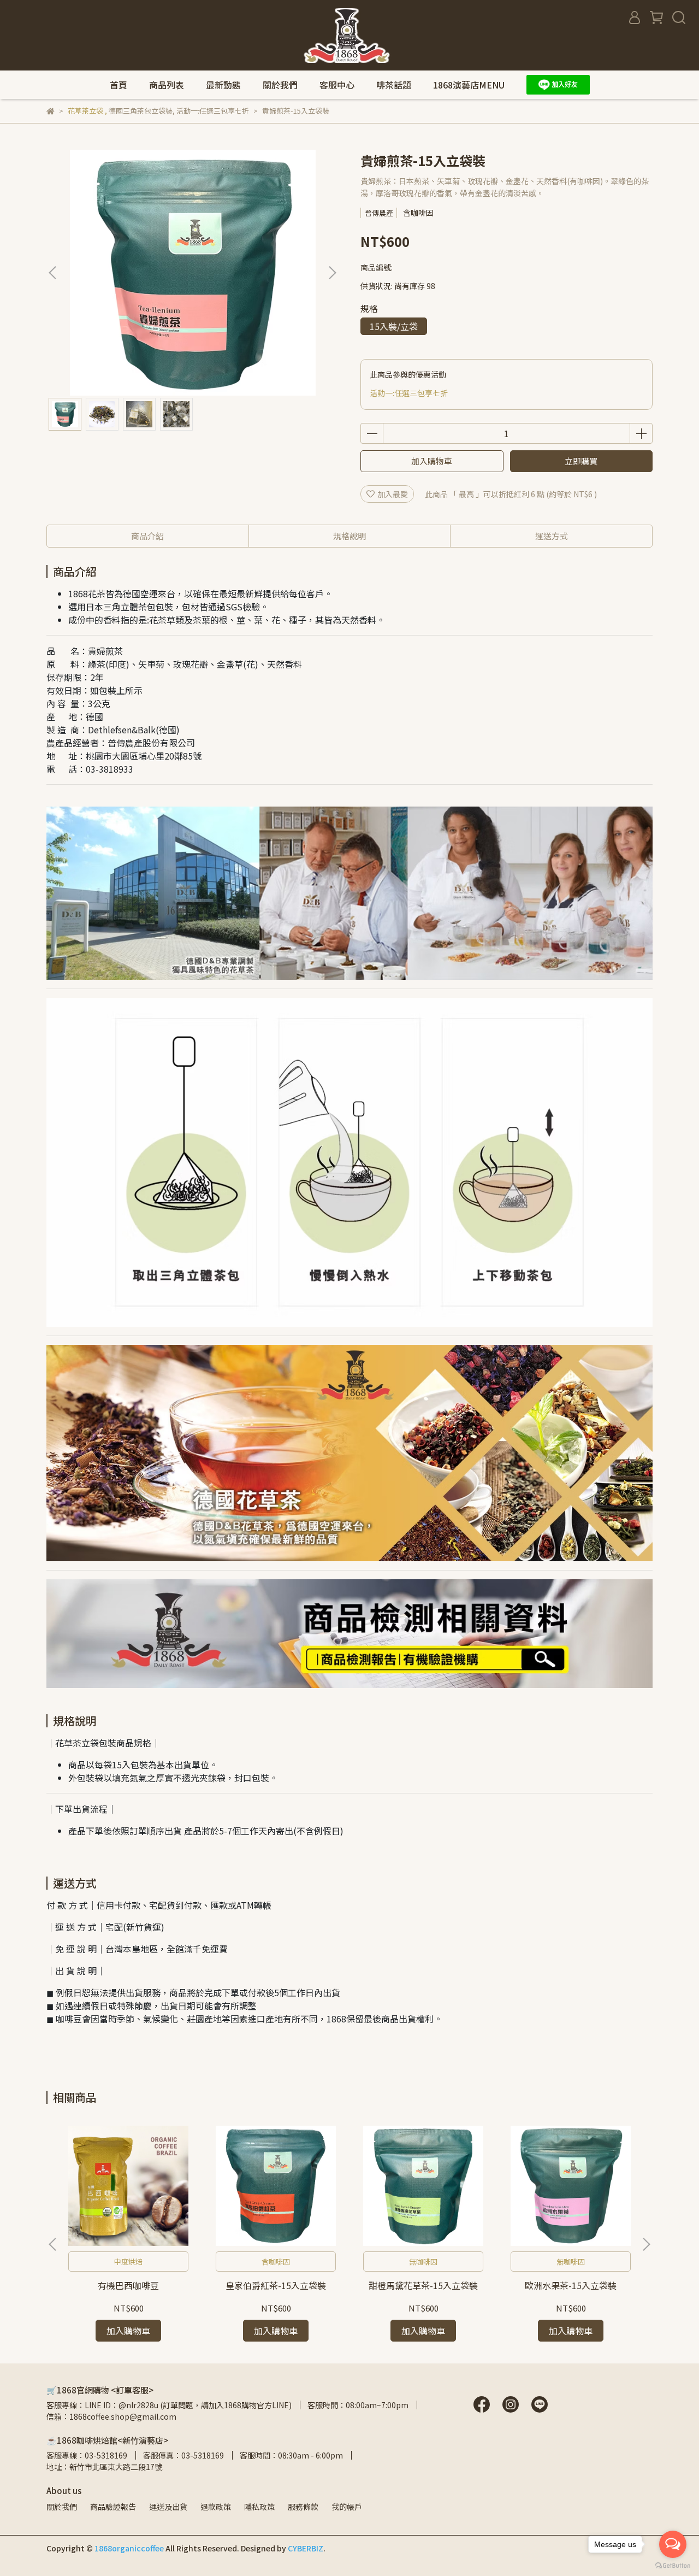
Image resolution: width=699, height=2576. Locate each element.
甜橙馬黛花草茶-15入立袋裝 (423, 2285)
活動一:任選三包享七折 (409, 393)
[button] (332, 273)
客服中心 (337, 85)
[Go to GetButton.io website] (673, 2565)
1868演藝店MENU (469, 85)
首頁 (119, 85)
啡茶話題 (394, 85)
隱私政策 (259, 2507)
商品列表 (167, 85)
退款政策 (216, 2507)
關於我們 (280, 85)
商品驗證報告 (113, 2507)
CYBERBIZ (306, 2548)
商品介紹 (147, 536)
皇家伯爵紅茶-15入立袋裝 (276, 2285)
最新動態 (223, 85)
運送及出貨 (168, 2507)
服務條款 (303, 2507)
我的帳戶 (347, 2507)
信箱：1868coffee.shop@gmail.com (111, 2416)
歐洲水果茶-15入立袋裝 (571, 2285)
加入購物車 (432, 461)
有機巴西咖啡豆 (128, 2285)
